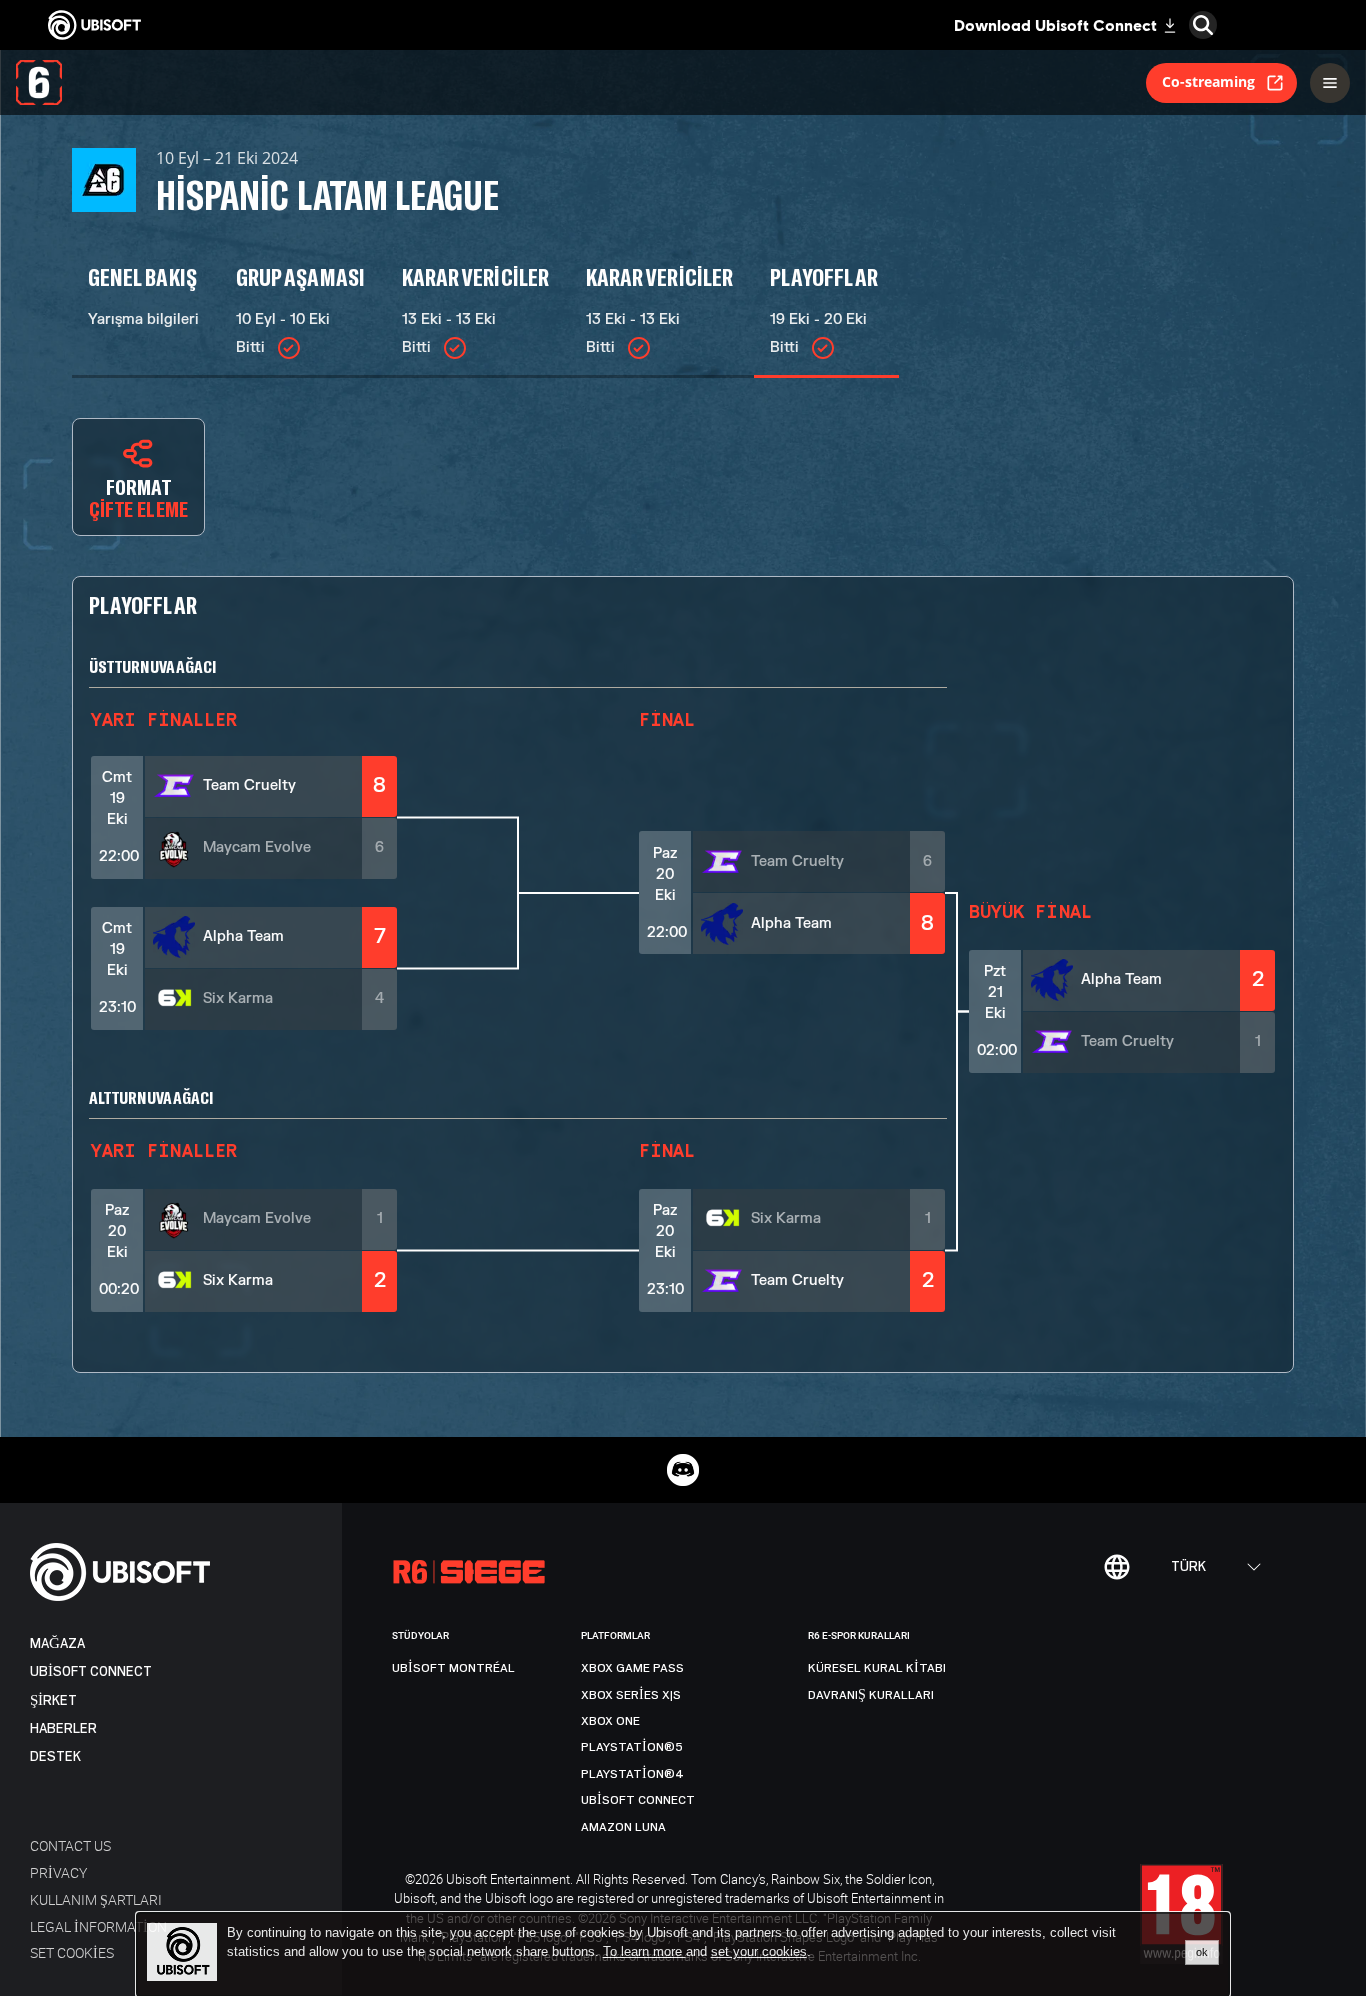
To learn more (644, 1951)
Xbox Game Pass (632, 1668)
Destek (55, 1756)
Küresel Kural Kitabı (877, 1668)
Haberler (63, 1728)
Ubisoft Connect (91, 1671)
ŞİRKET (53, 1700)
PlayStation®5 (632, 1747)
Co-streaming (1208, 81)
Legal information (98, 1926)
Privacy (58, 1872)
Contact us (70, 1845)
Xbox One (610, 1721)
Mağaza (57, 1643)
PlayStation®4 (632, 1774)
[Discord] (683, 1470)
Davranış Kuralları (871, 1695)
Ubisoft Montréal (453, 1668)
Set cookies (72, 1952)
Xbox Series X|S (631, 1695)
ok (1202, 1952)
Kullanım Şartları (96, 1899)
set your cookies (759, 1952)
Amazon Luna (623, 1827)
